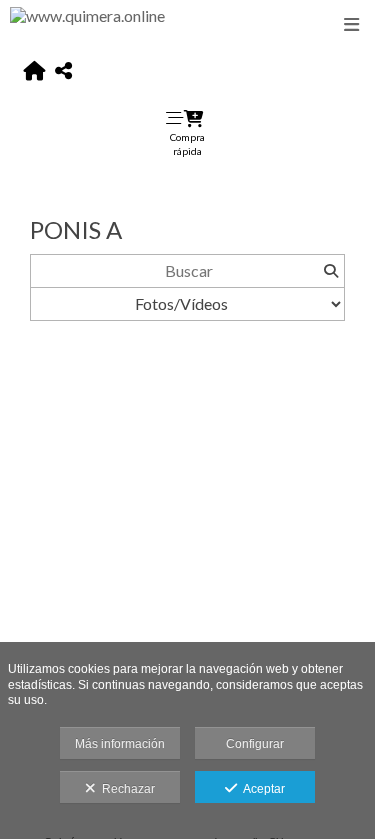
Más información (120, 744)
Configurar (255, 744)
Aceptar (261, 789)
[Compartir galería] (63, 71)
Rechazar (125, 789)
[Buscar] (330, 271)
